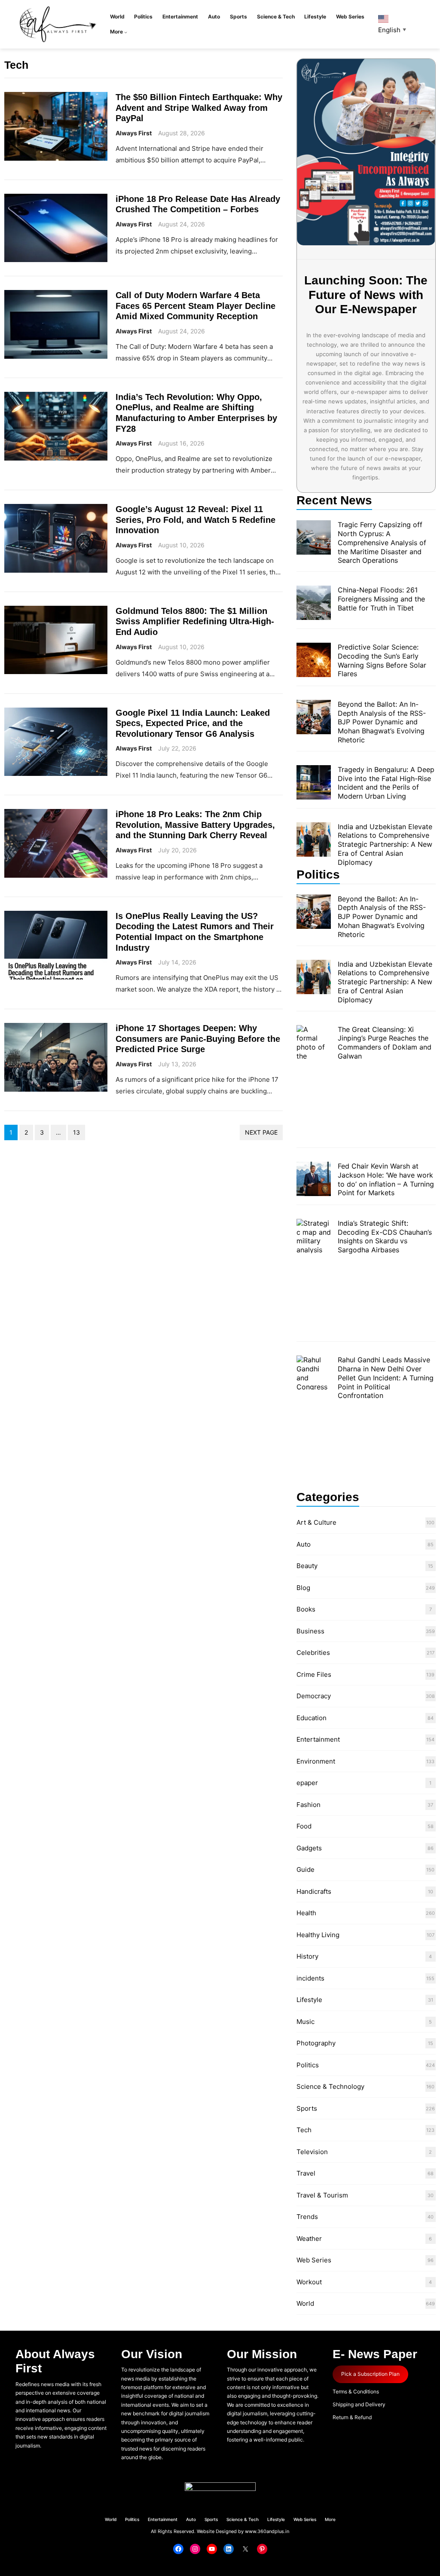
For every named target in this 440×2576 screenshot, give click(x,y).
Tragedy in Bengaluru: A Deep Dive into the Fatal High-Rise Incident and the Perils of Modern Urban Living (386, 783)
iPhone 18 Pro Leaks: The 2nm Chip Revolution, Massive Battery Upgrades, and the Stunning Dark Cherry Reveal (195, 824)
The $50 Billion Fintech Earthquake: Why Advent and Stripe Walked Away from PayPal (199, 107)
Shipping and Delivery (359, 2404)
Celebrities (313, 1653)
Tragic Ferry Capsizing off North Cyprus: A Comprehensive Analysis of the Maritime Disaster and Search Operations (382, 542)
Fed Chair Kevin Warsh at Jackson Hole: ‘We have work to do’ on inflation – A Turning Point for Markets (386, 1179)
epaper (307, 1783)
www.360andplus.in (267, 2531)
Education (312, 1718)
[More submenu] (126, 32)
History (307, 1956)
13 (76, 1132)
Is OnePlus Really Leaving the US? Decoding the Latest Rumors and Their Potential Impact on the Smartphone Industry (195, 932)
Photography (316, 2043)
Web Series (314, 2260)
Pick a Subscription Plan (370, 2374)
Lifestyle (309, 2000)
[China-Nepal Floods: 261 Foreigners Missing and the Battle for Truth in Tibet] (314, 604)
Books (306, 1609)
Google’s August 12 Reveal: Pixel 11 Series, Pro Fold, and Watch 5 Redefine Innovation (196, 519)
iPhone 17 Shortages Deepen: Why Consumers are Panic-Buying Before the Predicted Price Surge (198, 1038)
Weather (309, 2239)
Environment (316, 1761)
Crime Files (314, 1674)
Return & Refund (352, 2417)
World (305, 2303)
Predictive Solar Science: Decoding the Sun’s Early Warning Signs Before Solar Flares (382, 660)
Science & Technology (330, 2086)
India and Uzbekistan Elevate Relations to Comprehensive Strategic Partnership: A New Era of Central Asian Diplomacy (385, 844)
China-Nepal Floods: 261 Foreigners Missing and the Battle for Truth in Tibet (381, 599)
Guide (306, 1869)
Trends (307, 2217)
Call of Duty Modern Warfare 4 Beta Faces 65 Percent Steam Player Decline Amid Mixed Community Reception (196, 305)
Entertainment (318, 1739)
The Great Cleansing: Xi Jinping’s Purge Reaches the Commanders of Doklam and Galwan (385, 1043)
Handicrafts (314, 1891)
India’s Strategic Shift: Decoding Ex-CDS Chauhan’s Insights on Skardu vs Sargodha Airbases (385, 1236)
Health (306, 1913)
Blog (303, 1588)
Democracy (314, 1696)
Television (312, 2152)
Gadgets (309, 1848)
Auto (304, 1544)
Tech (304, 2130)
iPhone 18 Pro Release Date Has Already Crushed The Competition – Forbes (198, 204)
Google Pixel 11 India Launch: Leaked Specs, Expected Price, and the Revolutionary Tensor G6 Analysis (193, 723)
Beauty (307, 1566)
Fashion (309, 1805)
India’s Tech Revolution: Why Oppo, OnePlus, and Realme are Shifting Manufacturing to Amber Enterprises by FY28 (196, 413)
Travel (306, 2173)
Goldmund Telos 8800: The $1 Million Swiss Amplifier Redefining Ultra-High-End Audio (195, 621)
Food (304, 1826)
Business (310, 1631)
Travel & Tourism (322, 2195)
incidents (310, 1978)
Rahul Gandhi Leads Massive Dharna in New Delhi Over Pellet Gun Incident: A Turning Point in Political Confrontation (386, 1378)
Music (306, 2022)
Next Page (261, 1132)
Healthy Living (318, 1935)
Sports (307, 2108)
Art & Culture (316, 1522)
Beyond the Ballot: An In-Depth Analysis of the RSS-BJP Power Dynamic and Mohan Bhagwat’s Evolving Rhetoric (382, 722)
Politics (308, 2065)
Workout (309, 2282)
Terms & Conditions (356, 2391)
